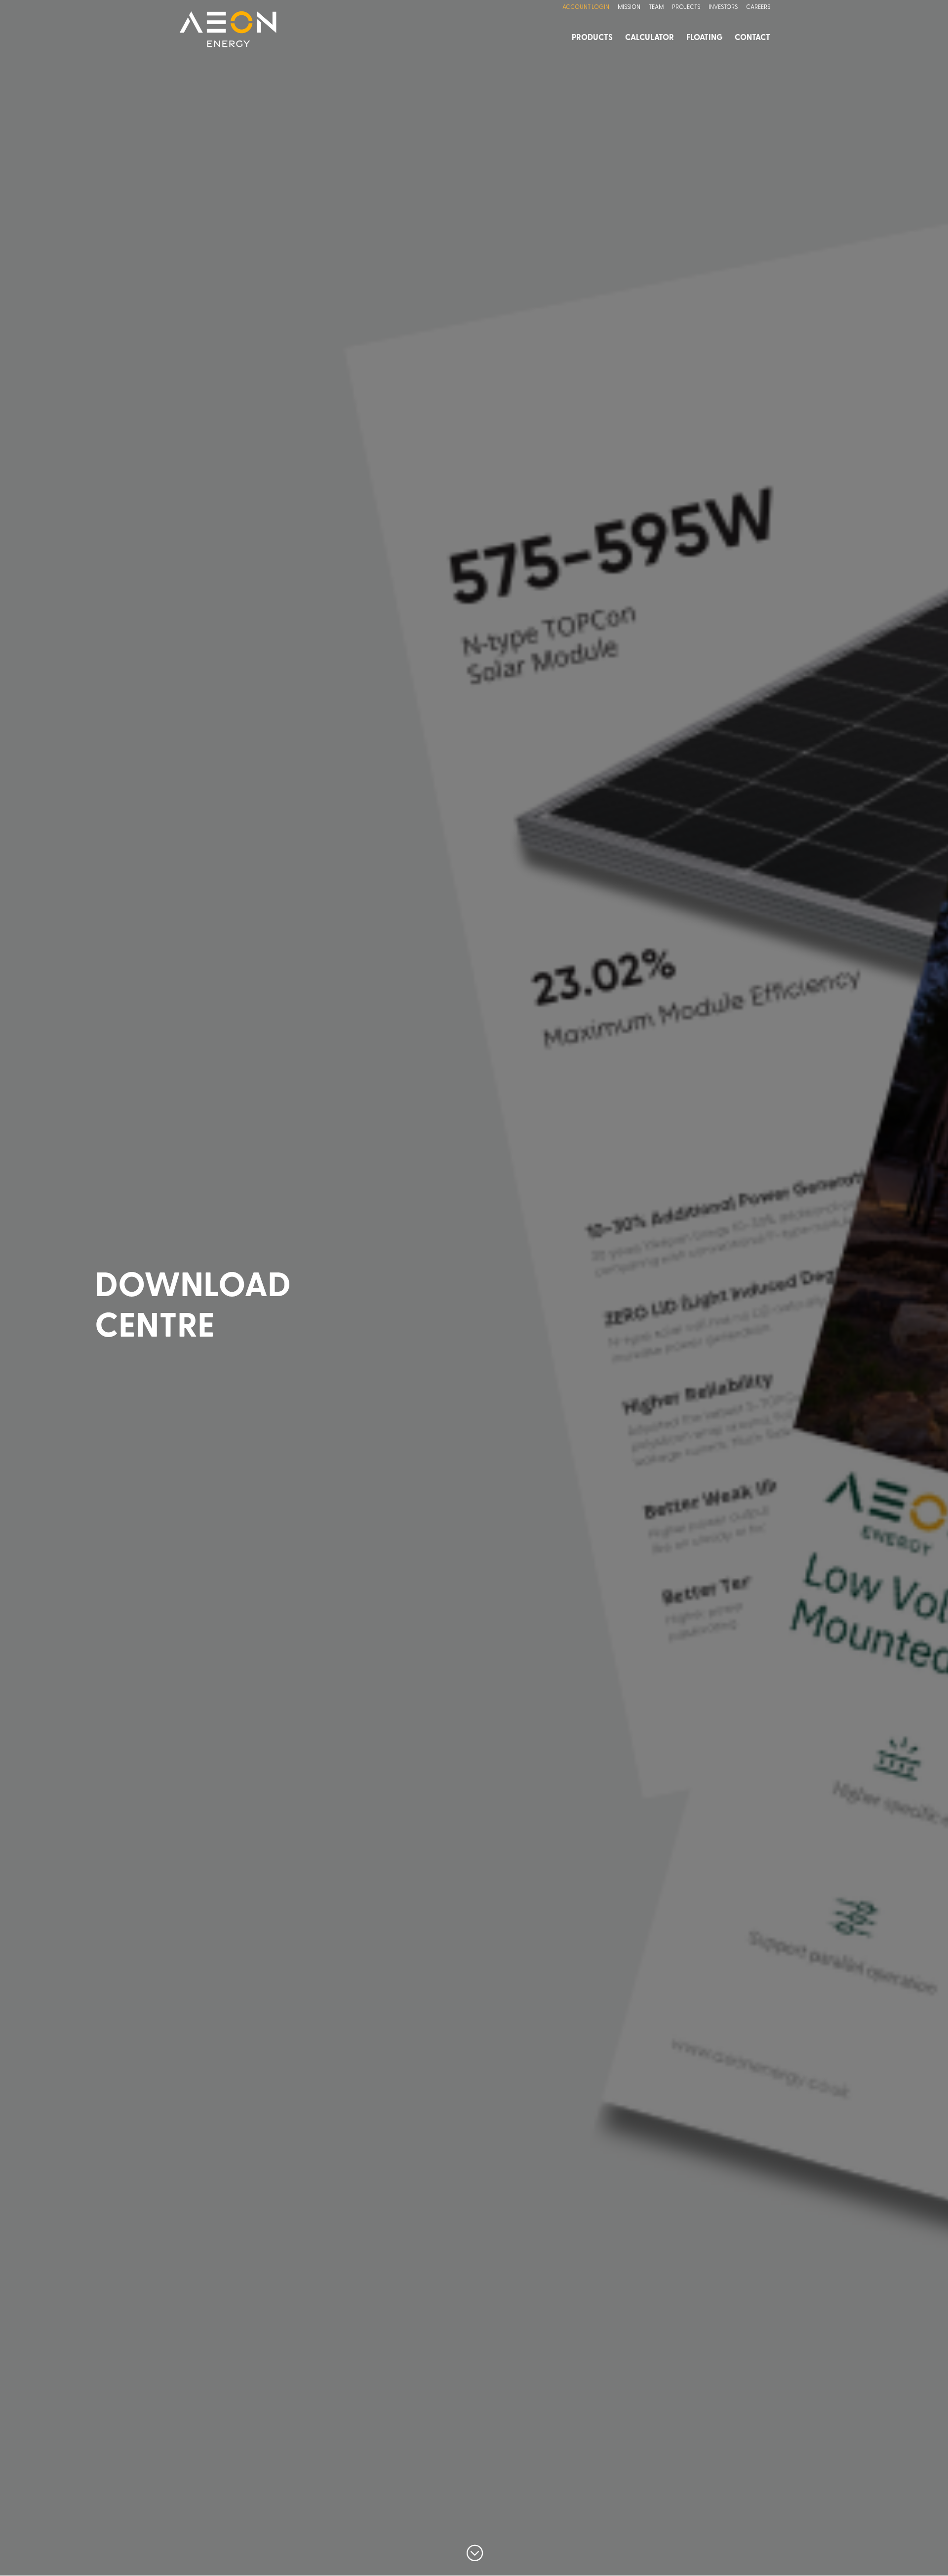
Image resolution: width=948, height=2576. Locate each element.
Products (592, 38)
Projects (686, 7)
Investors (723, 7)
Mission (629, 7)
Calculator (650, 38)
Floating (704, 38)
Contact (752, 38)
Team (656, 7)
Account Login (586, 7)
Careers (758, 7)
